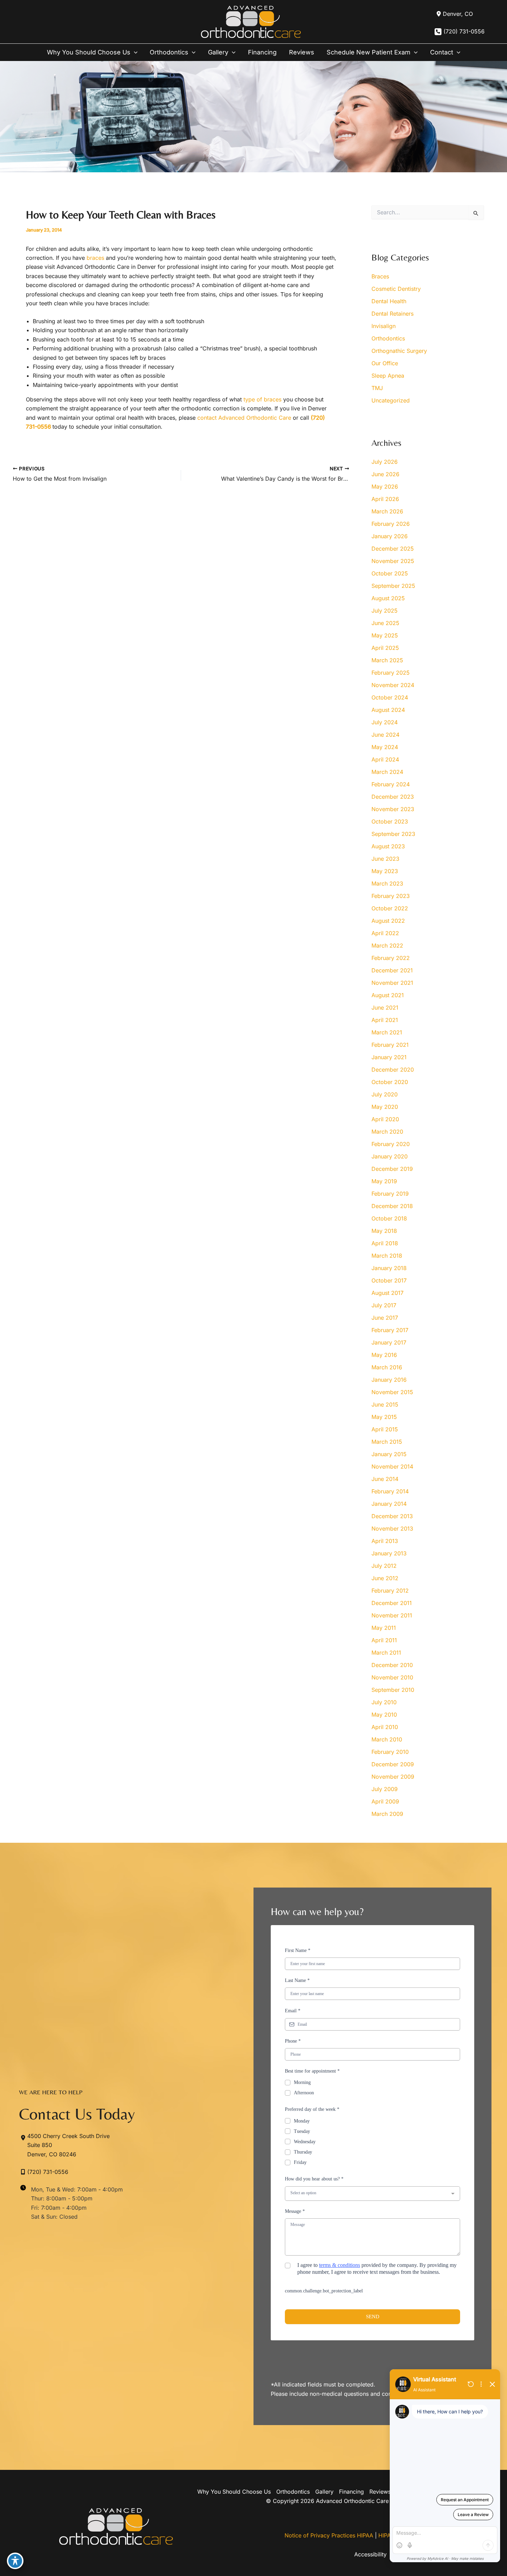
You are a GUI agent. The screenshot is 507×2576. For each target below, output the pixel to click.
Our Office (385, 363)
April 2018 (385, 1243)
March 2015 (387, 1442)
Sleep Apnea (388, 376)
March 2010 (387, 1739)
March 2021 (387, 1032)
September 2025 (393, 586)
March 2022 (387, 945)
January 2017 (389, 1342)
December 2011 (392, 1603)
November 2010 (392, 1677)
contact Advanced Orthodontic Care (244, 418)
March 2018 (387, 1256)
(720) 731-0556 (464, 31)
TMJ (377, 388)
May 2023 (385, 871)
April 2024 (385, 759)
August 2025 (388, 598)
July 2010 (384, 1702)
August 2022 (388, 921)
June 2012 (385, 1578)
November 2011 (392, 1615)
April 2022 (385, 933)
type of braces (262, 399)
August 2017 (387, 1293)
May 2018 (384, 1231)
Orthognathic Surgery (399, 351)
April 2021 (385, 1020)
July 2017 (384, 1305)
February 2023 (391, 896)
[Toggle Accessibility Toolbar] (15, 2561)
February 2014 (390, 1491)
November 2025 (393, 561)
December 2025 (393, 549)
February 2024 (391, 784)
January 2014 (389, 1504)
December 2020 (393, 1070)
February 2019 (390, 1194)
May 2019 (384, 1181)
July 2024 (385, 722)
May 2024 (385, 747)
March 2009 (387, 1814)
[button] (134, 52)
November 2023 (393, 809)
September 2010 (393, 1690)
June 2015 (385, 1404)
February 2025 (391, 673)
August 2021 (388, 995)
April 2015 (385, 1429)
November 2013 (392, 1529)
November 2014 (392, 1466)
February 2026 (391, 524)
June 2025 (385, 623)
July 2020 (385, 1094)
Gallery (324, 2492)
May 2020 (385, 1107)
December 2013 (392, 1516)
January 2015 (389, 1454)
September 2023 (393, 834)
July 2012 (384, 1566)
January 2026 (390, 536)
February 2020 (391, 1144)
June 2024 (385, 735)
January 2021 (389, 1057)
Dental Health (389, 301)
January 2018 (389, 1268)
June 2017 (385, 1318)
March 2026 (387, 511)
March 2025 (387, 660)
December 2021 (392, 970)
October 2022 (390, 908)
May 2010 (384, 1715)
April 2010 (385, 1727)
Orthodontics (388, 338)
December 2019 (392, 1169)
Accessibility (370, 2554)
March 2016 (387, 1367)
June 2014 (385, 1479)
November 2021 (392, 983)
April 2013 (385, 1541)
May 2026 (385, 487)
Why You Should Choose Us (234, 2492)
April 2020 (385, 1119)
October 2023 (390, 821)
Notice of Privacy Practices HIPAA (329, 2535)
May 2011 (384, 1628)
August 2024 (388, 710)
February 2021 (390, 1045)
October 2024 (390, 697)
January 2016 (389, 1380)
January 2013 (389, 1553)
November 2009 (393, 1777)
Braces (380, 276)
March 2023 (387, 883)
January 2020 (390, 1156)
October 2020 (390, 1082)
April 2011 (384, 1640)
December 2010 (392, 1665)
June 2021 (385, 1008)
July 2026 (385, 462)
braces (95, 258)
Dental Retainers (392, 314)
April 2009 (385, 1801)
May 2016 (384, 1355)
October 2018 (389, 1218)
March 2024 (387, 772)
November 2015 (392, 1392)
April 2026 (385, 499)
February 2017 (390, 1330)
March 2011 (386, 1653)
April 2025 (385, 648)
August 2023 (388, 846)
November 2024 (393, 685)
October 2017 (389, 1280)
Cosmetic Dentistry (396, 289)
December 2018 (392, 1206)
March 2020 (387, 1132)
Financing (351, 2492)
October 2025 (390, 573)
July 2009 (385, 1789)
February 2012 (390, 1591)
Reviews (380, 2492)
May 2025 (385, 635)
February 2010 (390, 1752)
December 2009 (393, 1764)
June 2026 (385, 474)
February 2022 (391, 958)
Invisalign (384, 326)
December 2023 (393, 797)
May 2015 (384, 1417)
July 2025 (385, 611)
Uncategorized (391, 400)
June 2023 (385, 859)
